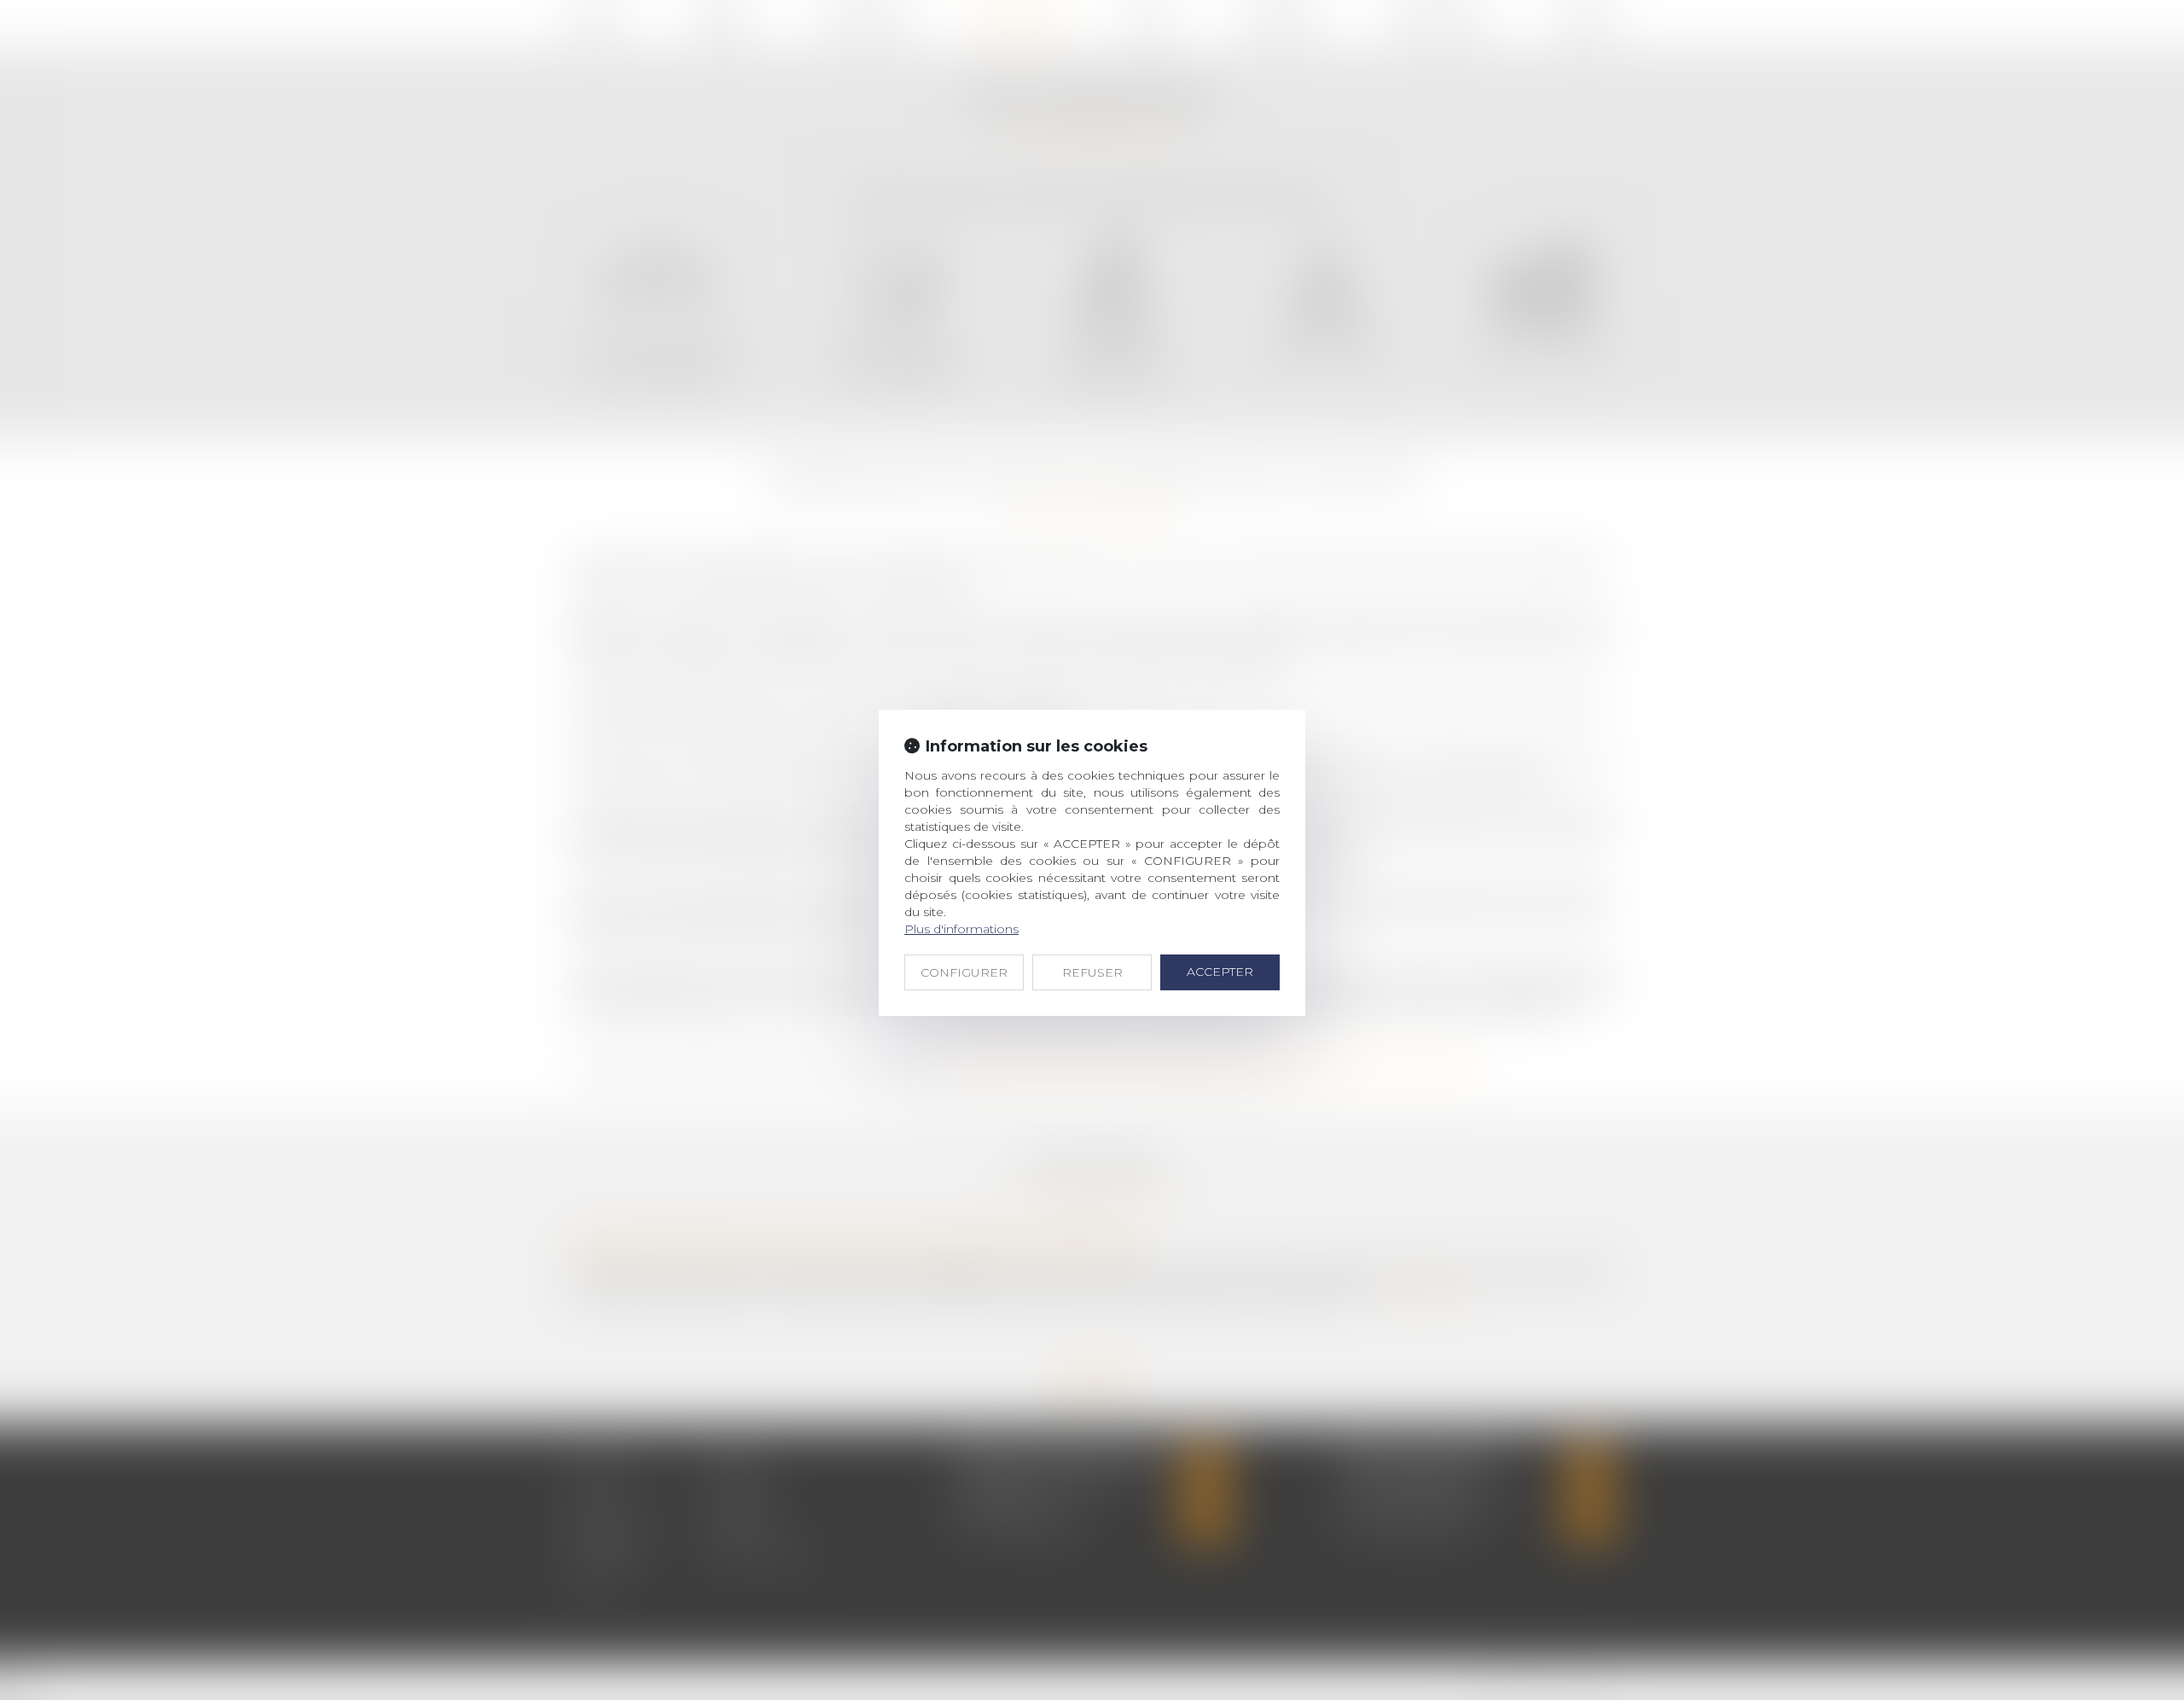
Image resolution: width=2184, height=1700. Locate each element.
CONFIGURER (964, 972)
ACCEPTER (1220, 972)
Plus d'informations (961, 929)
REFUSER (1092, 972)
